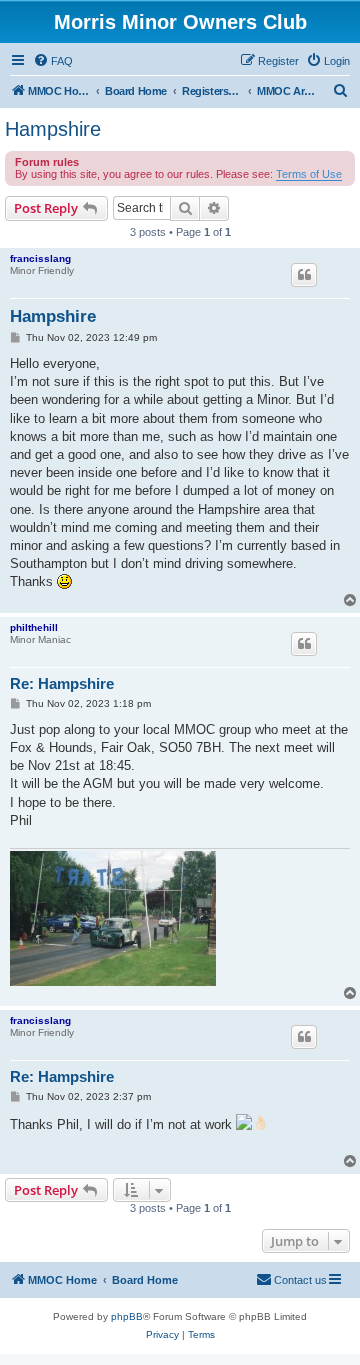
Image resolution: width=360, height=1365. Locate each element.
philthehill (34, 627)
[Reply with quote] (304, 275)
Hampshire (53, 129)
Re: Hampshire (62, 683)
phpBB (127, 1316)
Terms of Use (309, 174)
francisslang (40, 258)
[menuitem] (53, 61)
